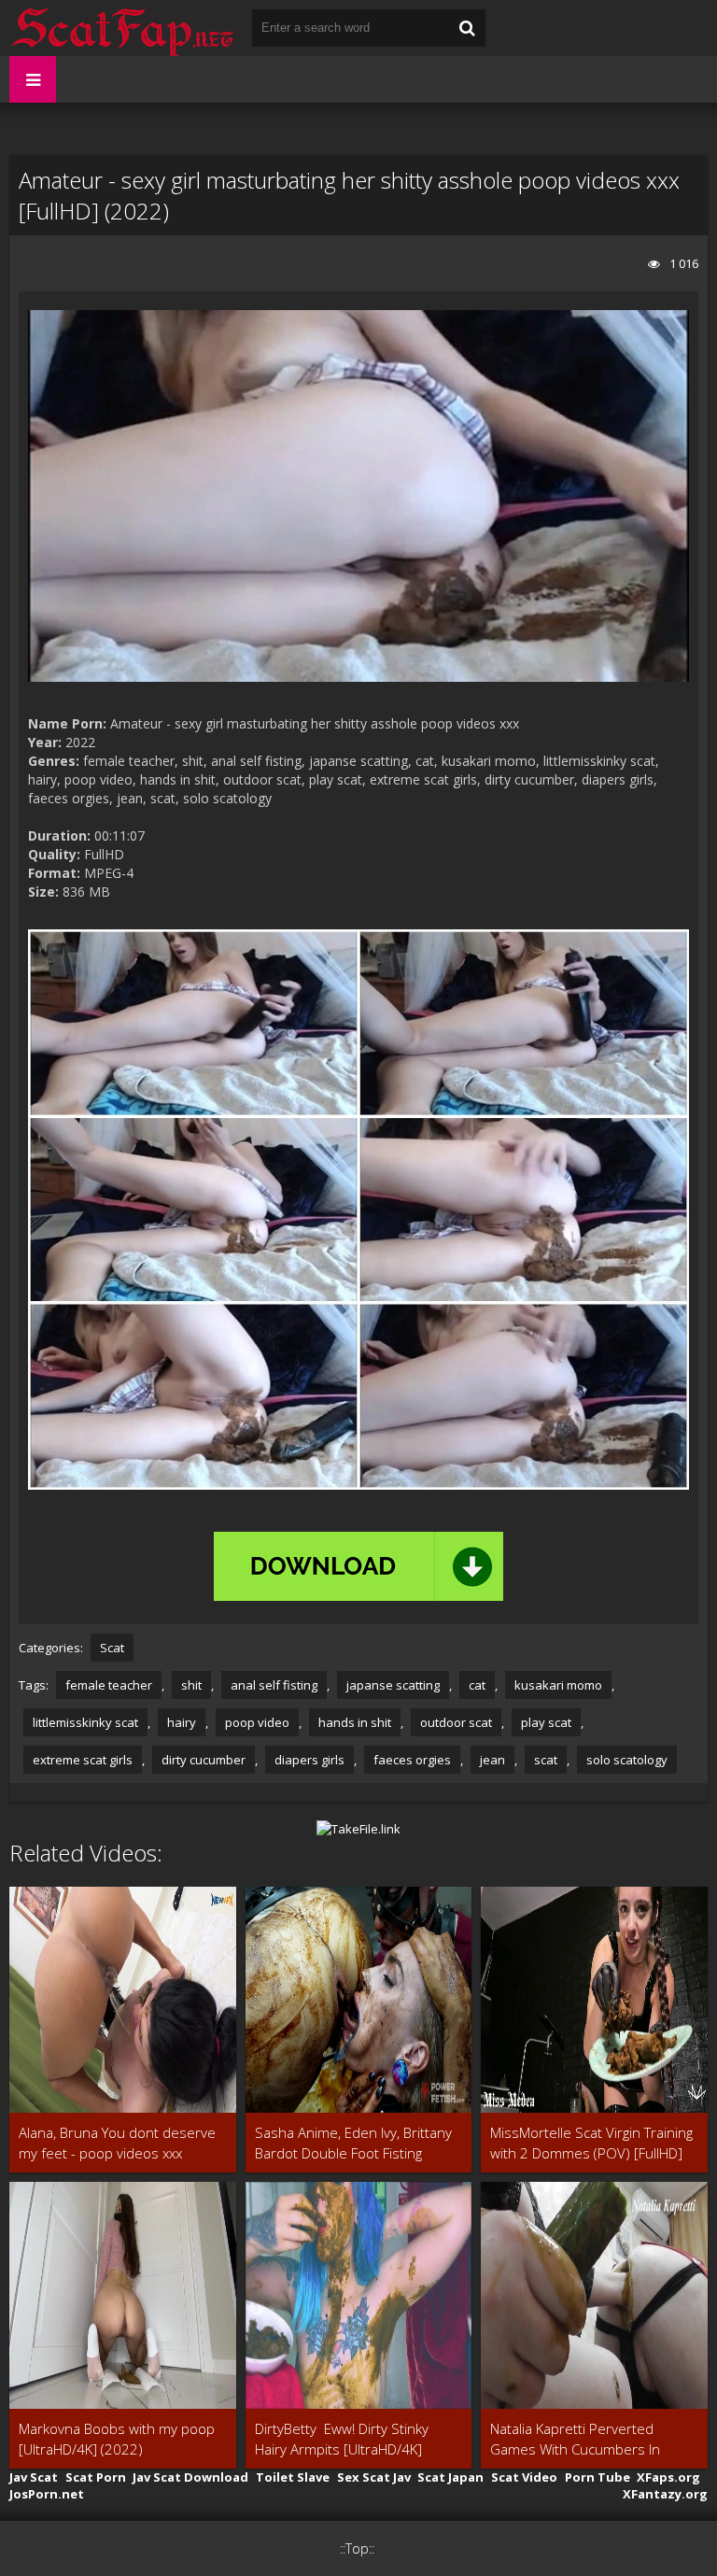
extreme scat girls (83, 1760)
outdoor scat (456, 1722)
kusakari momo (558, 1685)
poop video (257, 1722)
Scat (112, 1648)
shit (191, 1685)
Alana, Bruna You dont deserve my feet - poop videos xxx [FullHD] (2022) (117, 2143)
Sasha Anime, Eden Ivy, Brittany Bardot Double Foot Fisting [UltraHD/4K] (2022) (353, 2143)
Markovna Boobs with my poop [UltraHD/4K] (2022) (117, 2439)
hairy (182, 1722)
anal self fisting (274, 1685)
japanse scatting (393, 1685)
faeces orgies (412, 1760)
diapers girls (309, 1760)
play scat (546, 1722)
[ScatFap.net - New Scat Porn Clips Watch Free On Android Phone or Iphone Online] (121, 28)
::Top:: (357, 2548)
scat (546, 1760)
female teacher (109, 1685)
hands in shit (355, 1722)
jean (492, 1760)
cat (477, 1685)
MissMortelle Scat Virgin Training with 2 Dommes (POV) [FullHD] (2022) (591, 2143)
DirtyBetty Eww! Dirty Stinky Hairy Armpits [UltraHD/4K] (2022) (342, 2439)
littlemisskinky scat (85, 1722)
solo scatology (627, 1760)
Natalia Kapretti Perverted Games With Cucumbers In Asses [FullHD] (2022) (575, 2439)
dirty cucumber (204, 1760)
